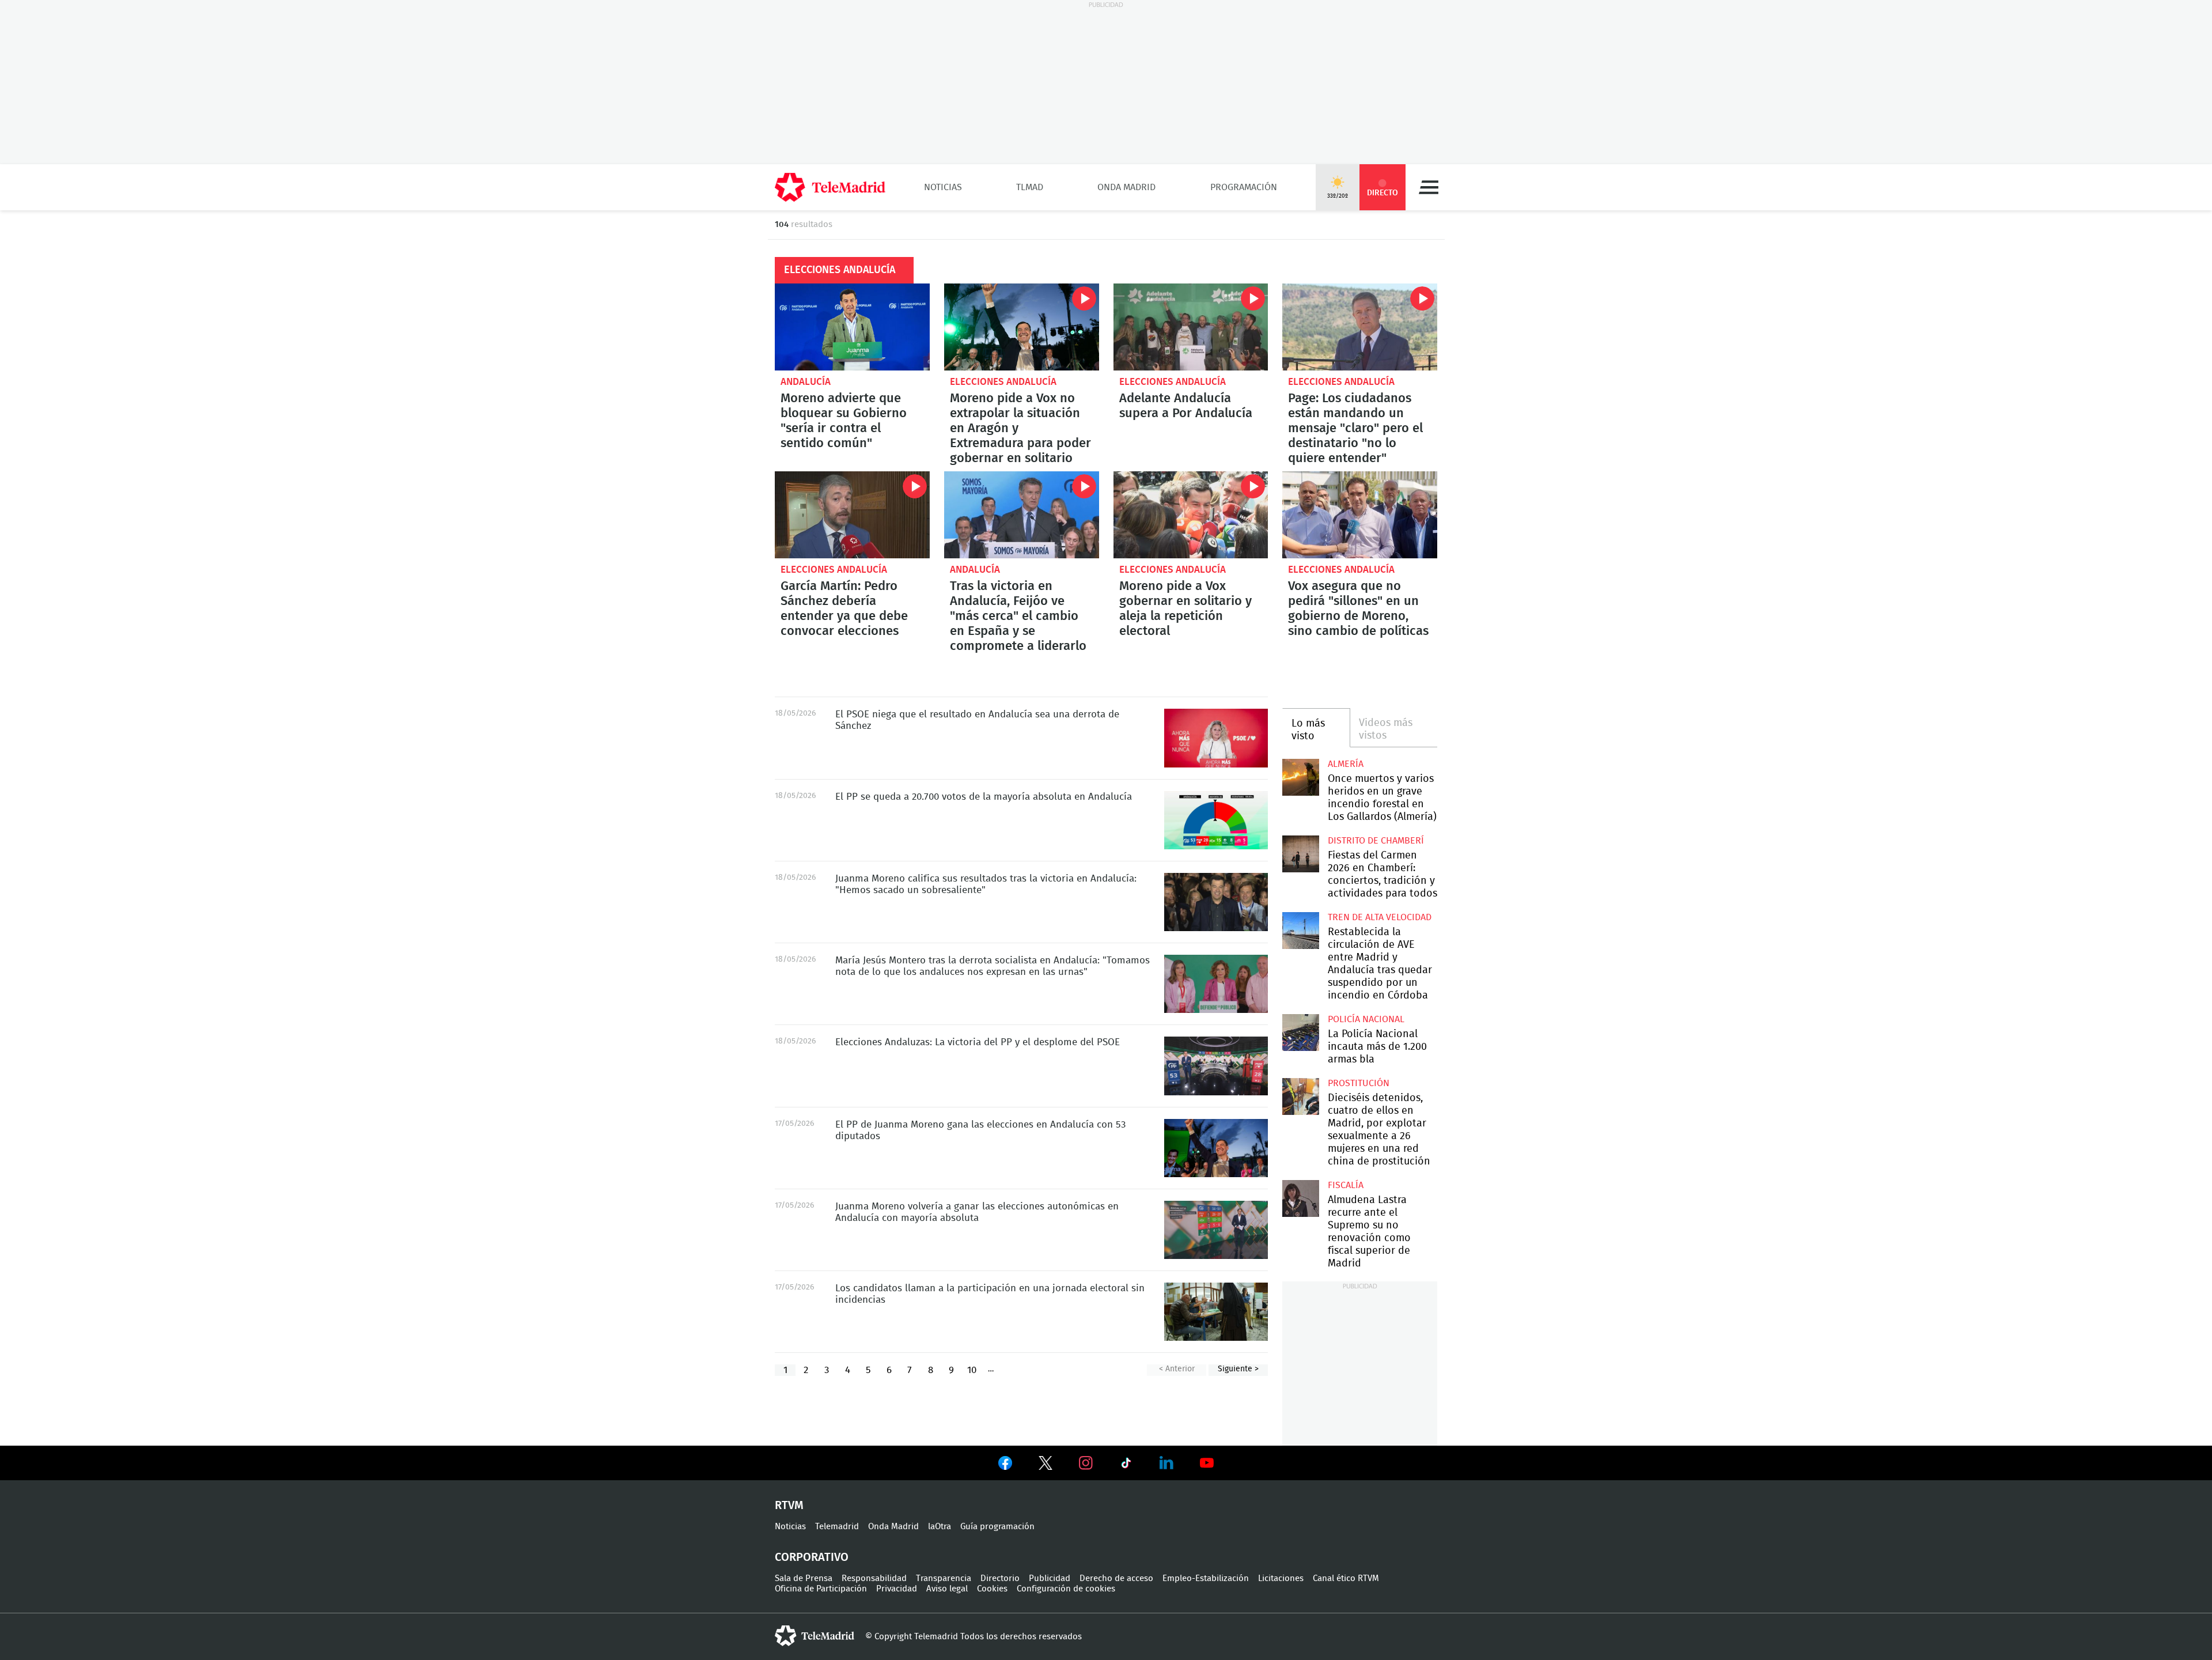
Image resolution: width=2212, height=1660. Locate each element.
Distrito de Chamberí (1376, 841)
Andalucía (806, 382)
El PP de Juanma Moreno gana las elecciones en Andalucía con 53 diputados (1216, 1148)
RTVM (789, 1506)
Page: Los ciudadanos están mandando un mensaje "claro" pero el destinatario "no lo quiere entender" (1360, 327)
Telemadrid (837, 1527)
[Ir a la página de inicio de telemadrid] (830, 187)
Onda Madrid (1126, 187)
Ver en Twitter (1046, 1465)
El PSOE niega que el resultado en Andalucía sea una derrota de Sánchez (1216, 738)
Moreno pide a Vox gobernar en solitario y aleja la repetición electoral (1191, 515)
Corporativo (812, 1557)
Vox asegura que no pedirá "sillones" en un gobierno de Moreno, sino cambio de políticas (1360, 515)
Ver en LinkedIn (1166, 1463)
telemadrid (815, 1636)
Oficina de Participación (821, 1589)
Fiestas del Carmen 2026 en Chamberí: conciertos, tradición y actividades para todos (1300, 854)
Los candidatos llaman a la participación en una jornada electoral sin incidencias (1216, 1312)
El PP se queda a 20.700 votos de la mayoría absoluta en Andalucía (1216, 820)
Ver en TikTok (1126, 1465)
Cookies (992, 1589)
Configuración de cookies (1066, 1589)
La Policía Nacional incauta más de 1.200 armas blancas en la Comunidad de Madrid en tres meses (1300, 1032)
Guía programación (997, 1527)
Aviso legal (947, 1589)
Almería (1346, 764)
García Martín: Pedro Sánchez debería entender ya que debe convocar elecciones (852, 515)
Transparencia (944, 1578)
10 (972, 1370)
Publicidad (1050, 1578)
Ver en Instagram (1086, 1463)
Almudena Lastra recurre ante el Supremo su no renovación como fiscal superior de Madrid (1300, 1198)
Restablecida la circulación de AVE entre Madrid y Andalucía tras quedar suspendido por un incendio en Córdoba (1300, 930)
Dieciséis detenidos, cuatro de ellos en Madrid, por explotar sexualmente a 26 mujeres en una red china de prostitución (1300, 1096)
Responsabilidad (874, 1578)
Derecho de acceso (1116, 1578)
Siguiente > (1238, 1369)
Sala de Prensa (804, 1578)
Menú (1429, 187)
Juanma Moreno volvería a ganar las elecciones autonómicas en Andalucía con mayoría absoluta (1216, 1230)
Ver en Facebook (1005, 1465)
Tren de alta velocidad (1380, 917)
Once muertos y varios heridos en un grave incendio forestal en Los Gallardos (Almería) (1300, 777)
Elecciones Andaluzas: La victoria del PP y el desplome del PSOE (1216, 1066)
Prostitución (1359, 1083)
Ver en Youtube (1207, 1463)
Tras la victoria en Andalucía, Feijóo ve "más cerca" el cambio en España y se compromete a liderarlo (1022, 515)
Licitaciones (1281, 1578)
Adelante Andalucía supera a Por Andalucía (1191, 327)
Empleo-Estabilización (1206, 1578)
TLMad (1030, 187)
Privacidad (897, 1589)
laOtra (940, 1527)
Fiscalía (1346, 1185)
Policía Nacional (1366, 1019)
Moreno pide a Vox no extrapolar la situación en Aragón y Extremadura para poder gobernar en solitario (1022, 327)
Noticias (943, 187)
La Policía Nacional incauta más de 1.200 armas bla (1377, 1047)
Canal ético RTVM (1346, 1578)
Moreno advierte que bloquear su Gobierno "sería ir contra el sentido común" (852, 327)
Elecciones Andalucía (1003, 382)
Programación (1244, 187)
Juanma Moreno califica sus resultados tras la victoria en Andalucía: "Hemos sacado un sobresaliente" (1216, 902)
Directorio (1000, 1578)
